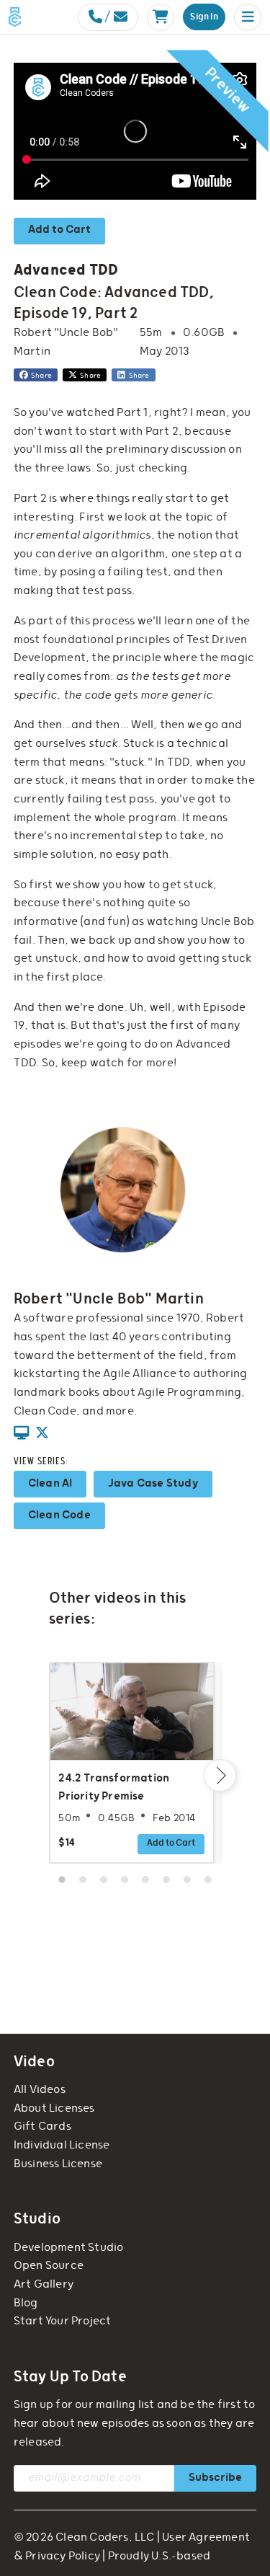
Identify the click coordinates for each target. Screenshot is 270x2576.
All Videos (40, 2090)
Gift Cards (42, 2126)
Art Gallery (44, 2284)
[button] (248, 17)
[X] (42, 1434)
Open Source (49, 2266)
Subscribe (215, 2478)
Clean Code (59, 1515)
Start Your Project (63, 2321)
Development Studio (69, 2248)
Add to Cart (59, 230)
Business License (58, 2164)
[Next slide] (220, 1775)
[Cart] (161, 17)
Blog (26, 2303)
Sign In (204, 17)
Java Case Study (153, 1483)
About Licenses (54, 2108)
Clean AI (50, 1483)
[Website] (21, 1434)
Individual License (62, 2145)
